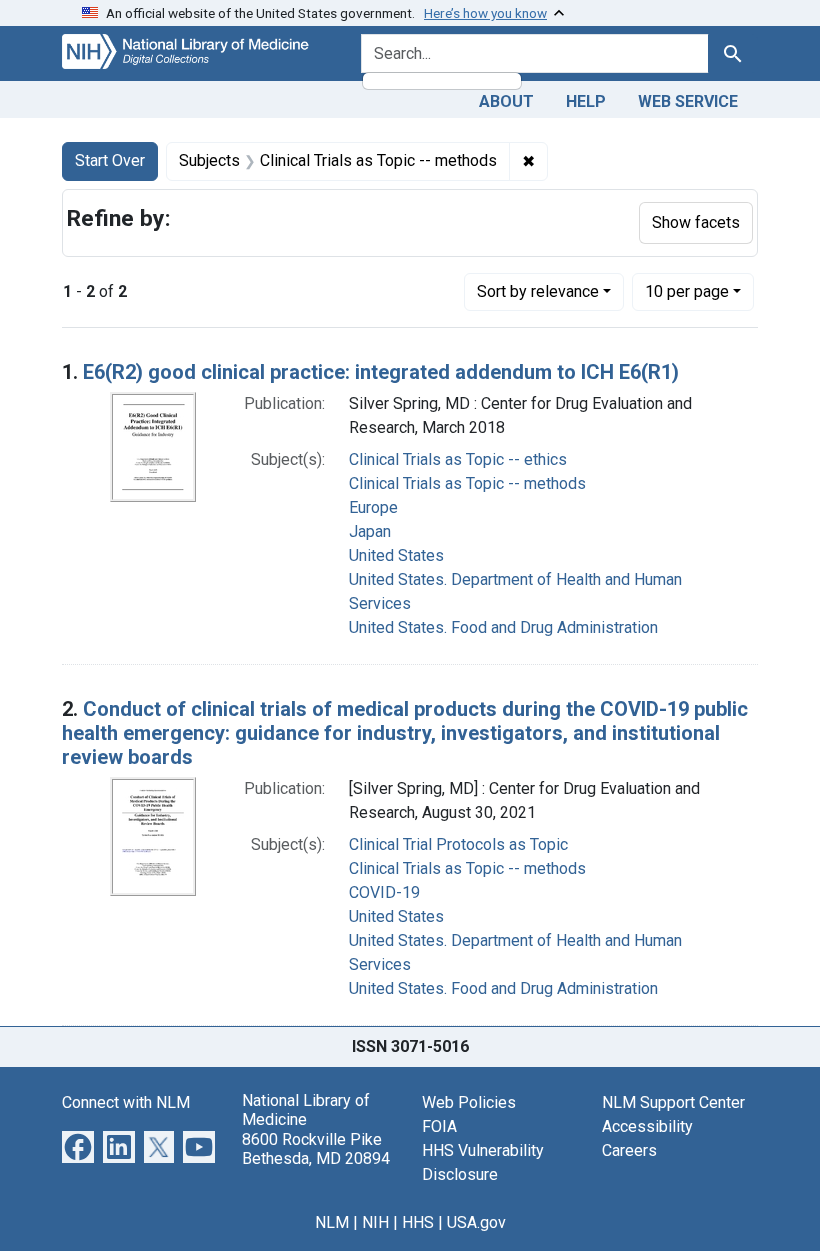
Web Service (688, 101)
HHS (418, 1222)
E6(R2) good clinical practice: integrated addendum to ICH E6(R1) (381, 372)
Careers (629, 1150)
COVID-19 (384, 892)
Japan (370, 531)
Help (586, 101)
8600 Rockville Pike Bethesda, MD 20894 (316, 1149)
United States (396, 555)
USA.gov (476, 1222)
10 (687, 291)
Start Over (110, 160)
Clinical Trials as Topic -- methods (467, 483)
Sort (538, 291)
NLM (332, 1222)
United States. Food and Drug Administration (503, 627)
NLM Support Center (673, 1102)
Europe (373, 507)
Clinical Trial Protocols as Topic (458, 844)
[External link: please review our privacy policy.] (78, 1145)
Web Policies (469, 1102)
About (506, 101)
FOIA (439, 1126)
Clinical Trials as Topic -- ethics (458, 459)
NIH (375, 1222)
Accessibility (647, 1126)
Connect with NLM (126, 1102)
